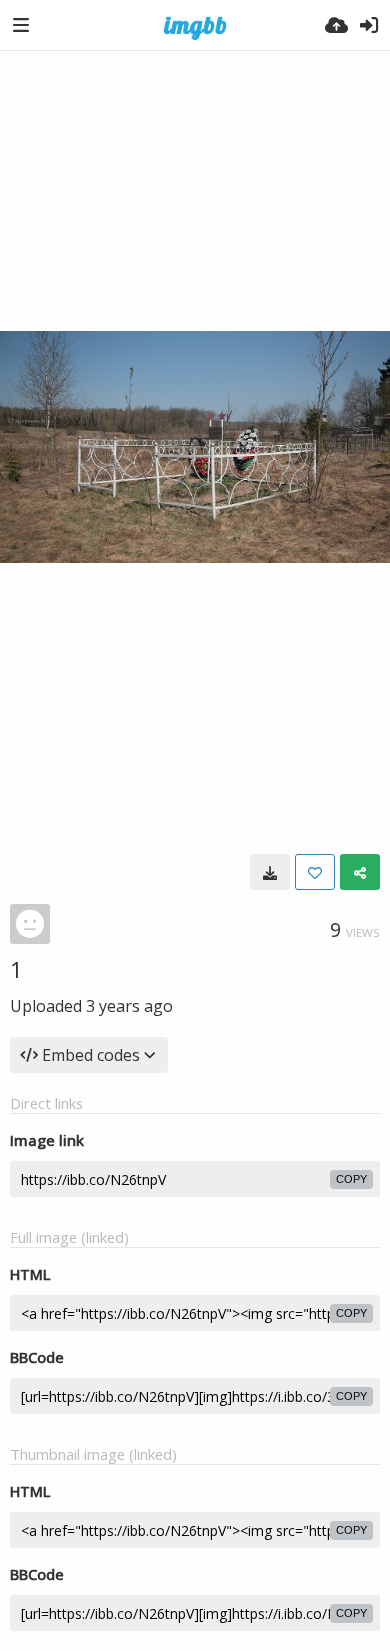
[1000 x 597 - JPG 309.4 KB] (270, 872)
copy (351, 1179)
